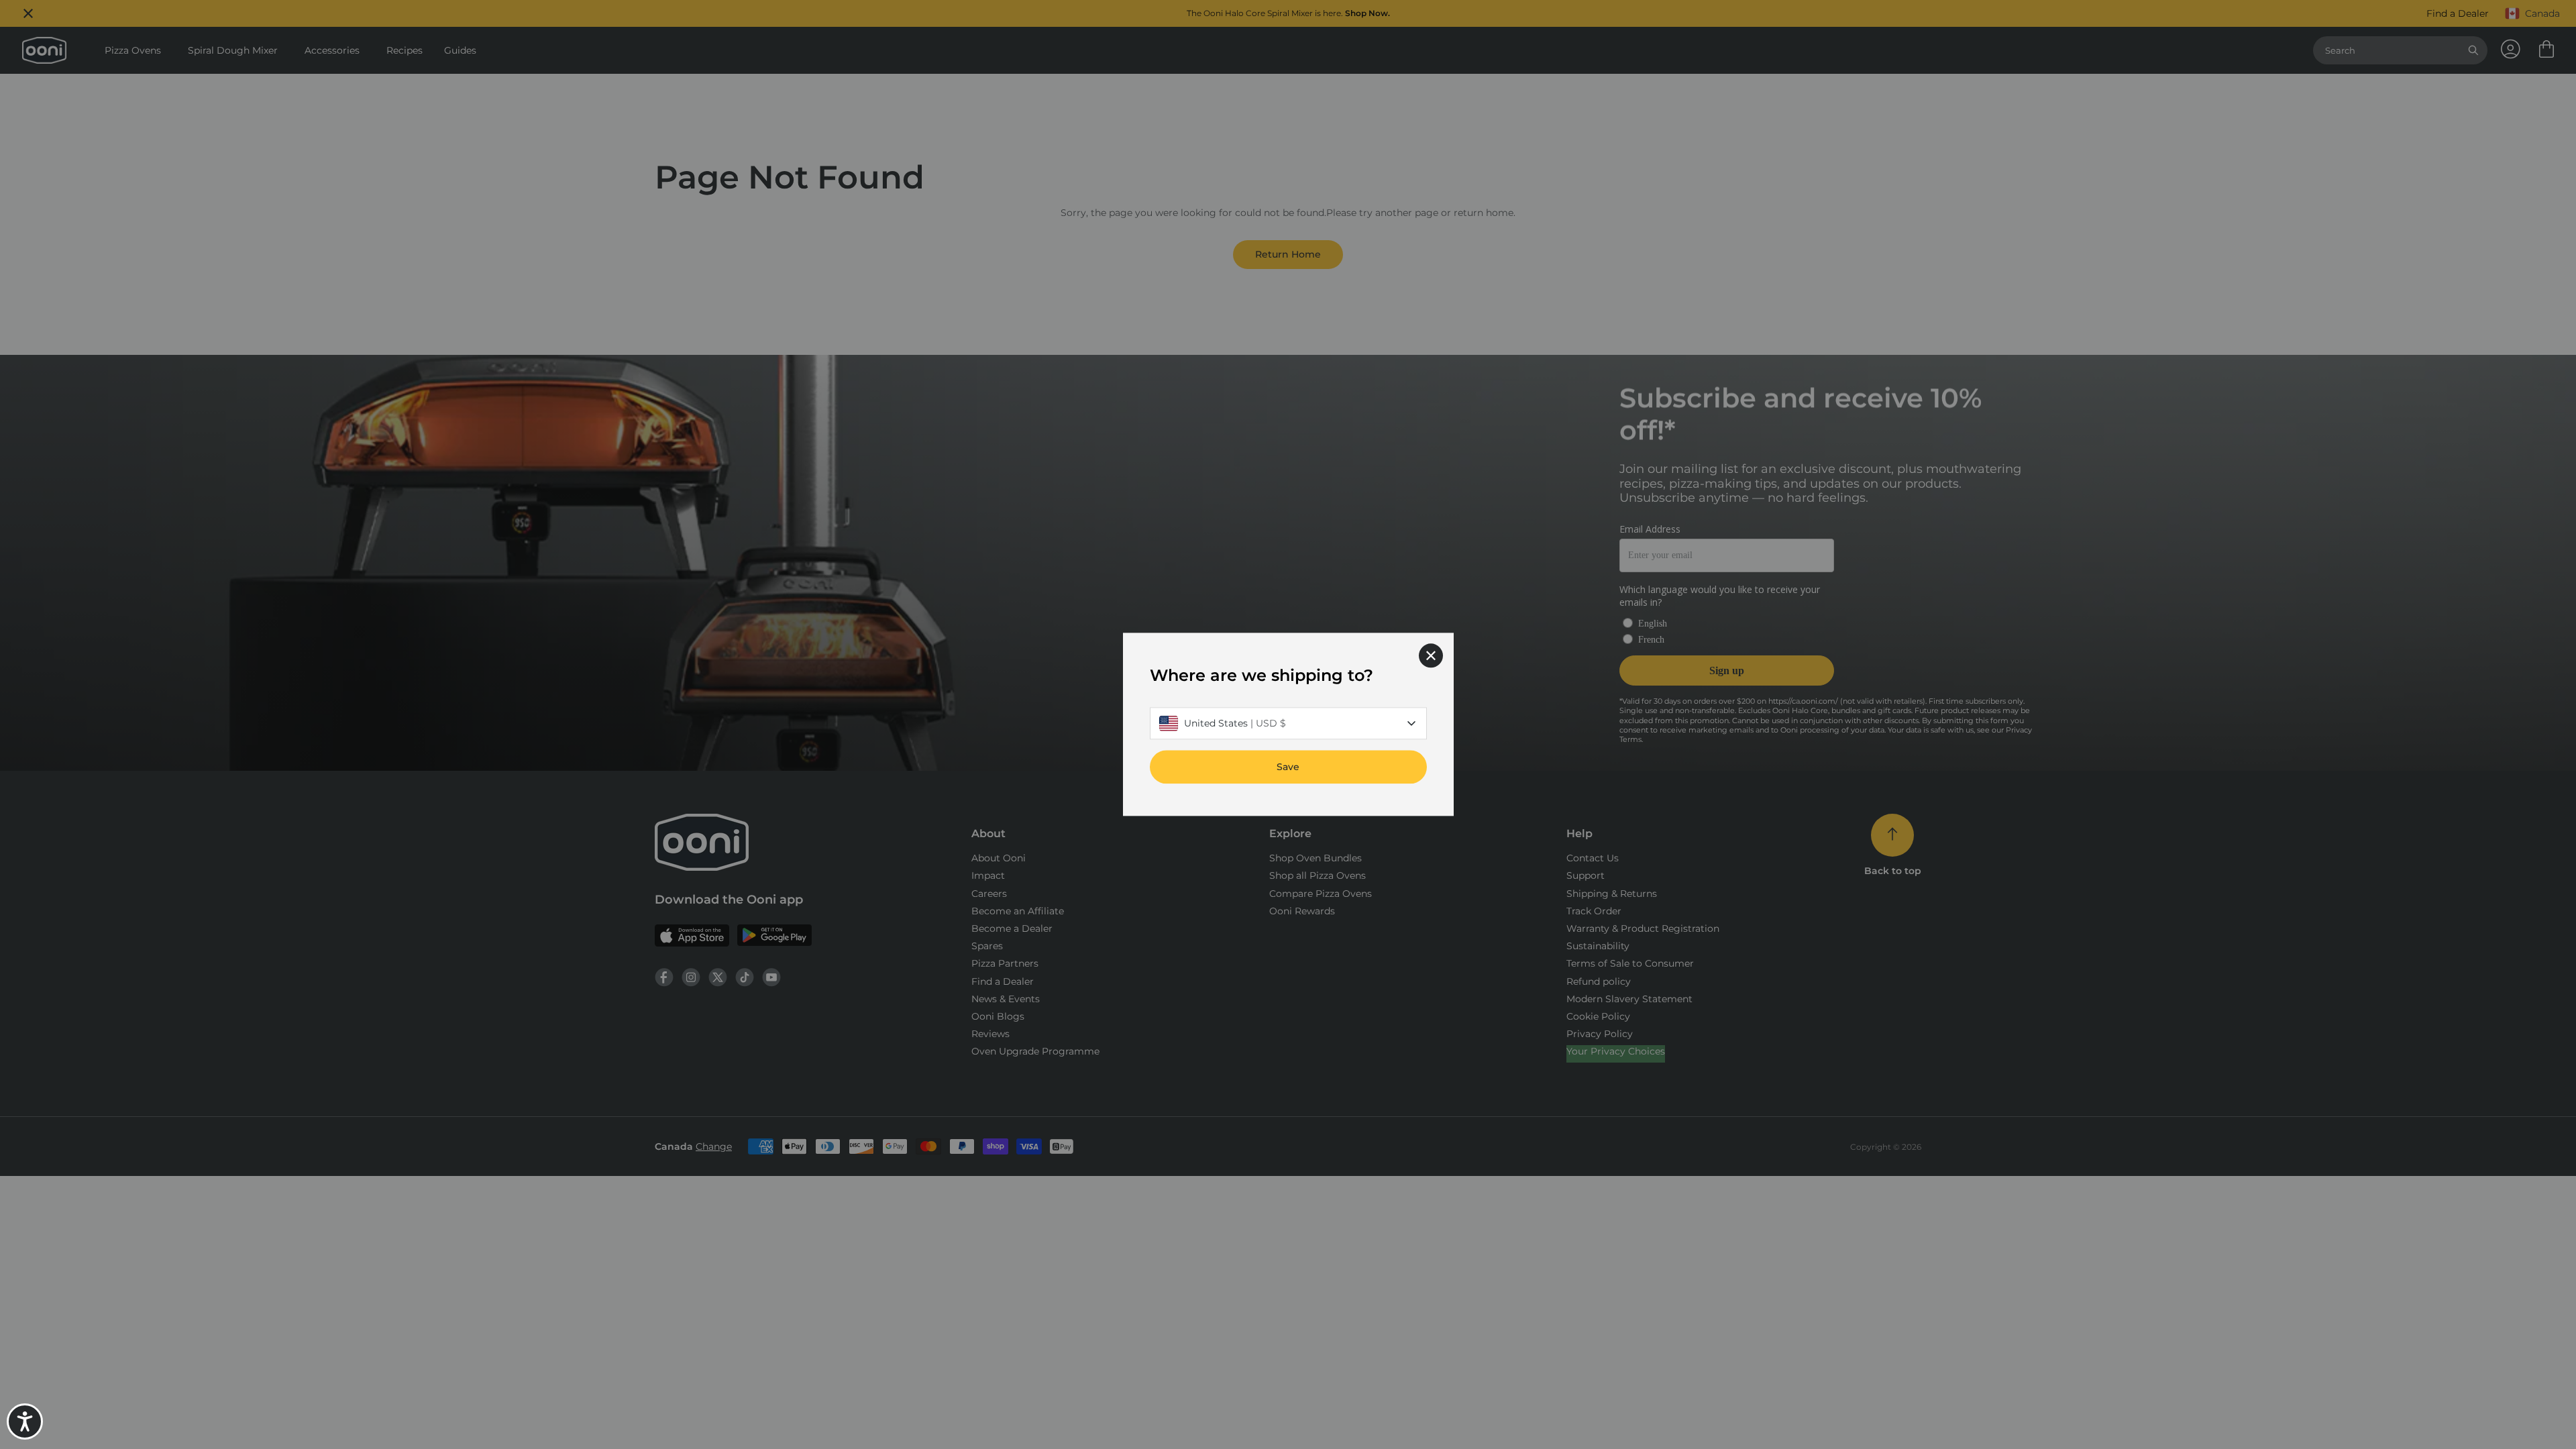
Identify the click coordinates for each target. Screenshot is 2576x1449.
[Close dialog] (1431, 655)
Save (1288, 767)
